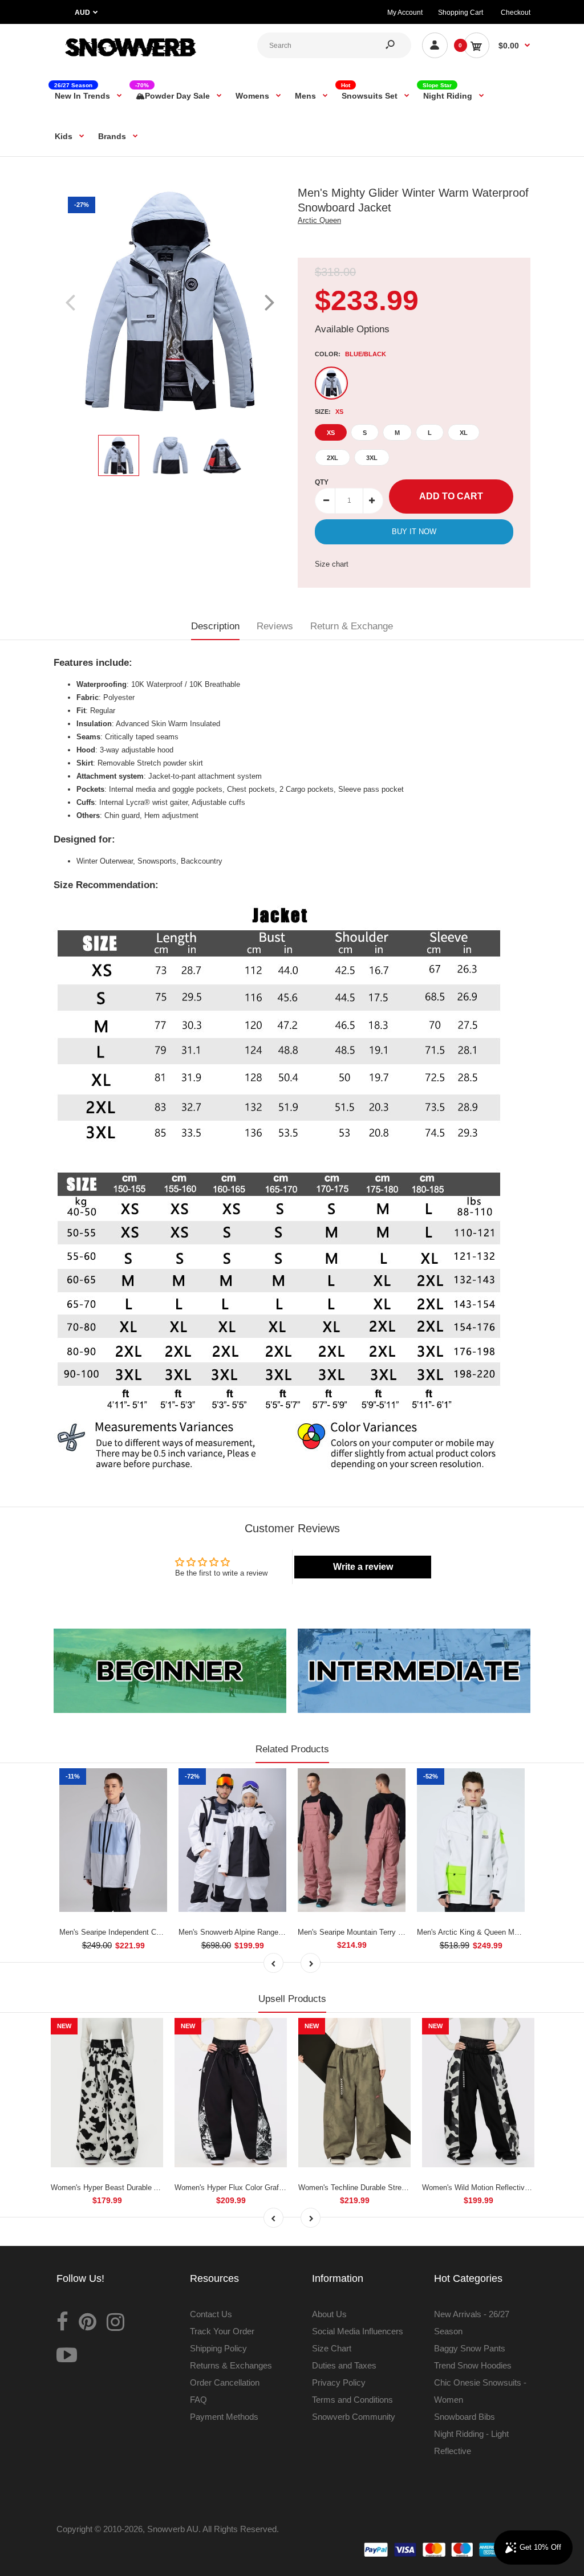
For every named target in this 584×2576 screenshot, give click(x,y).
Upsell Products (292, 1999)
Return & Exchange (352, 626)
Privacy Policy (339, 2382)
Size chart (332, 564)
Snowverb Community (354, 2417)
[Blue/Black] (331, 383)
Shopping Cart (461, 13)
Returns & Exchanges (231, 2365)
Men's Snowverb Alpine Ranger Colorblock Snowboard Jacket (280, 1932)
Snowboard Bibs (465, 2417)
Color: (350, 354)
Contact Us (211, 2314)
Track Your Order (222, 2331)
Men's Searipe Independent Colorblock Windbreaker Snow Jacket (167, 1932)
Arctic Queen (319, 220)
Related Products (292, 1749)
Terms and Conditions (352, 2400)
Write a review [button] (363, 1567)
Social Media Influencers (358, 2331)
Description (215, 626)
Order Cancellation (225, 2382)
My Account (405, 13)
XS (331, 433)
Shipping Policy (218, 2348)
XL (464, 433)
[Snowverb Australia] (129, 60)
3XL (372, 458)
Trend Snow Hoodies (473, 2365)
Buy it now (414, 532)
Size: (329, 412)
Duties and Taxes (344, 2365)
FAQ (198, 2400)
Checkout (516, 13)
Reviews (275, 626)
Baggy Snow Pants (470, 2348)
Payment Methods (224, 2417)
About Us (329, 2314)
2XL (332, 458)
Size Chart (332, 2348)
